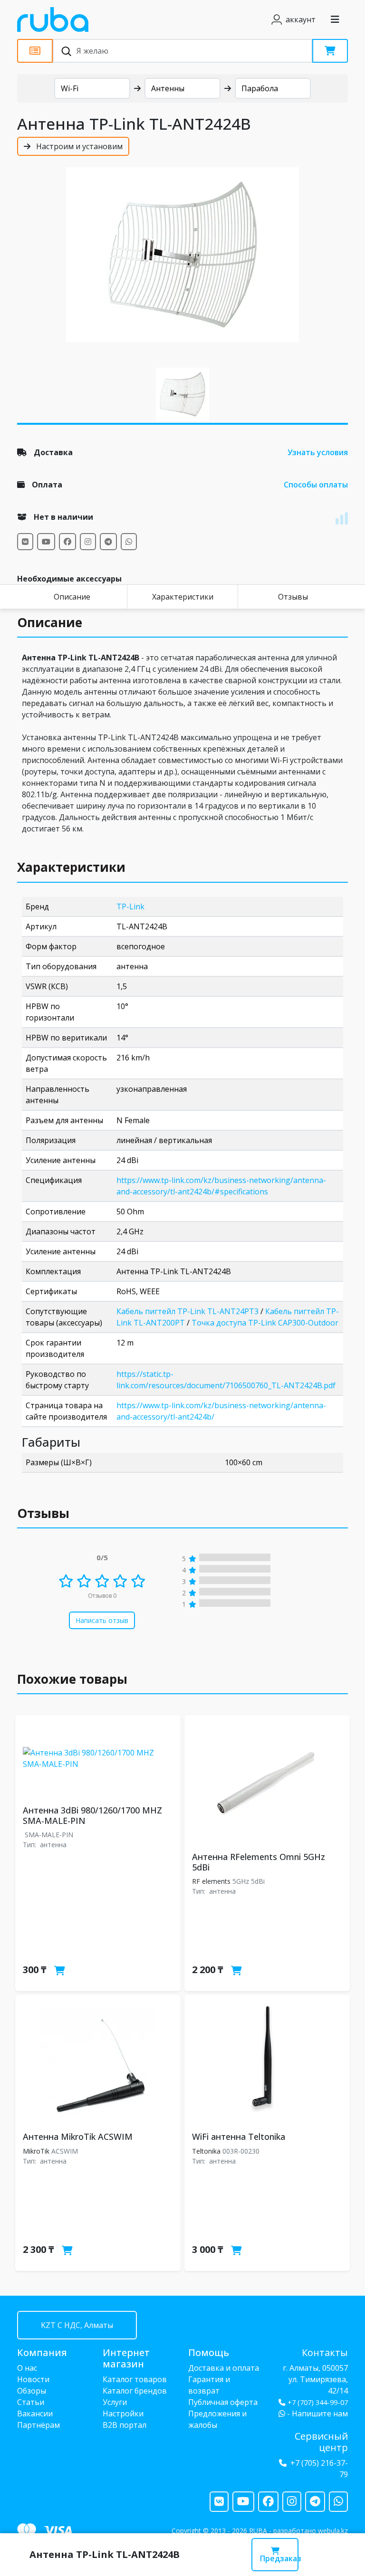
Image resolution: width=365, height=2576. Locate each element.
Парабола (260, 88)
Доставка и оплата (224, 2368)
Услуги (115, 2402)
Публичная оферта (223, 2402)
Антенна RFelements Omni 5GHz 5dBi (259, 1862)
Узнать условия (318, 452)
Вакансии (35, 2414)
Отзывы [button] (43, 1513)
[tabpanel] (182, 255)
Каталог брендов (135, 2391)
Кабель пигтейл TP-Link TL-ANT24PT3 (187, 1311)
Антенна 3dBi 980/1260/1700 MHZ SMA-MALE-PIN (92, 1815)
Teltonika (206, 2151)
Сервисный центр (321, 2442)
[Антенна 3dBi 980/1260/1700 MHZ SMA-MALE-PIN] (98, 1758)
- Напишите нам (317, 2414)
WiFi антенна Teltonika (239, 2137)
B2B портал (125, 2425)
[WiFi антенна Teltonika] (267, 2061)
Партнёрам (38, 2425)
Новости (33, 2379)
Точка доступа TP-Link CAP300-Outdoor (265, 1323)
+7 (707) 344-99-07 (318, 2402)
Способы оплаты (316, 485)
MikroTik (36, 2151)
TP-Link (130, 906)
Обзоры (32, 2391)
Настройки (123, 2414)
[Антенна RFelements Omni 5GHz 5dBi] (267, 1782)
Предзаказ (279, 2558)
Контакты (325, 2352)
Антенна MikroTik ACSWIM (78, 2137)
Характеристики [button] (71, 867)
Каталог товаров (135, 2379)
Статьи (31, 2402)
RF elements (211, 1881)
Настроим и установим (78, 146)
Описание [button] (50, 622)
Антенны (168, 88)
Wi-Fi (70, 88)
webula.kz (333, 2531)
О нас (27, 2368)
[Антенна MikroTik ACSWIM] (98, 2061)
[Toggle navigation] (335, 19)
